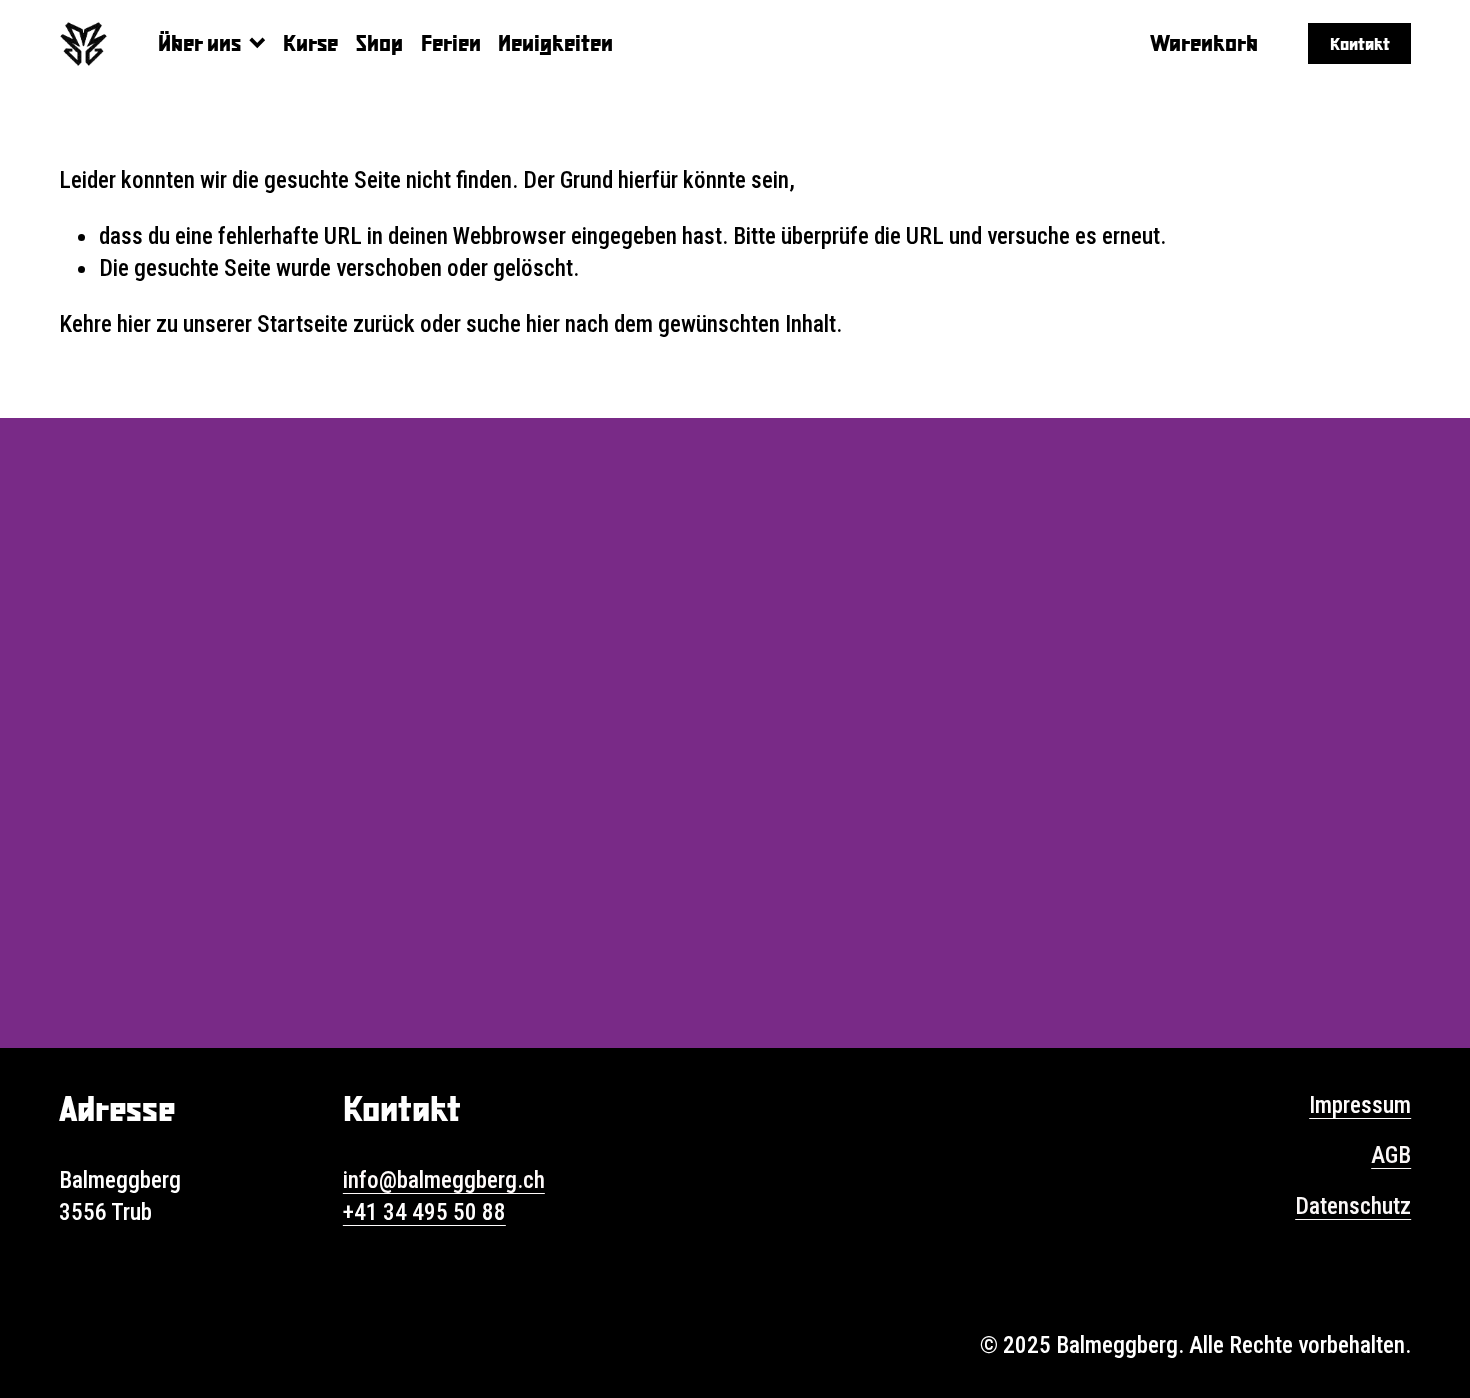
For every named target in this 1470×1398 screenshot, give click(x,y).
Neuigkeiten (555, 42)
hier (134, 324)
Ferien (451, 42)
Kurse (310, 42)
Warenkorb (1204, 42)
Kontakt (1360, 43)
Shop (379, 42)
